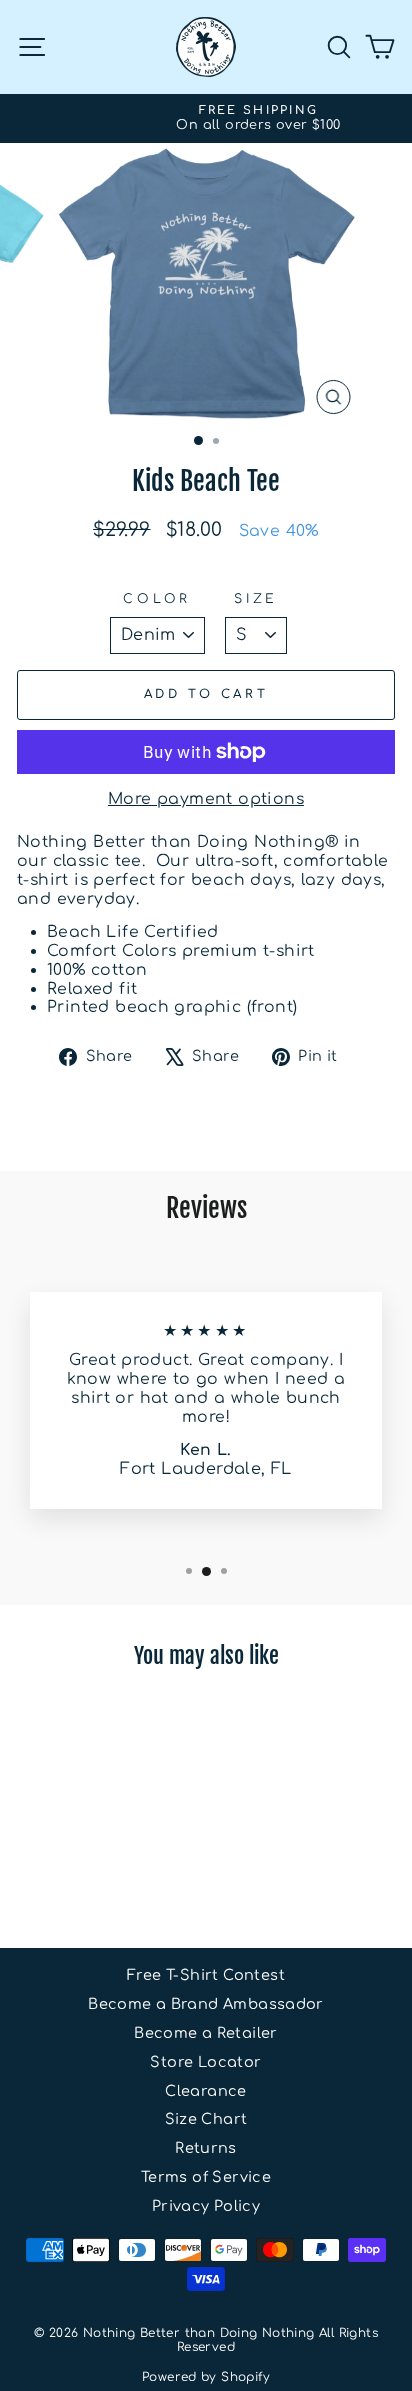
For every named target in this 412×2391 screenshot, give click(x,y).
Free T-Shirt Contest (206, 1975)
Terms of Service (206, 2177)
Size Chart (206, 2119)
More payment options (206, 799)
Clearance (206, 2091)
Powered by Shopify (206, 2377)
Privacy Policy (206, 2206)
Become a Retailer (206, 2033)
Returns (206, 2148)
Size (256, 599)
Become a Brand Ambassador (206, 2004)
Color (157, 599)
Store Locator (205, 2062)
